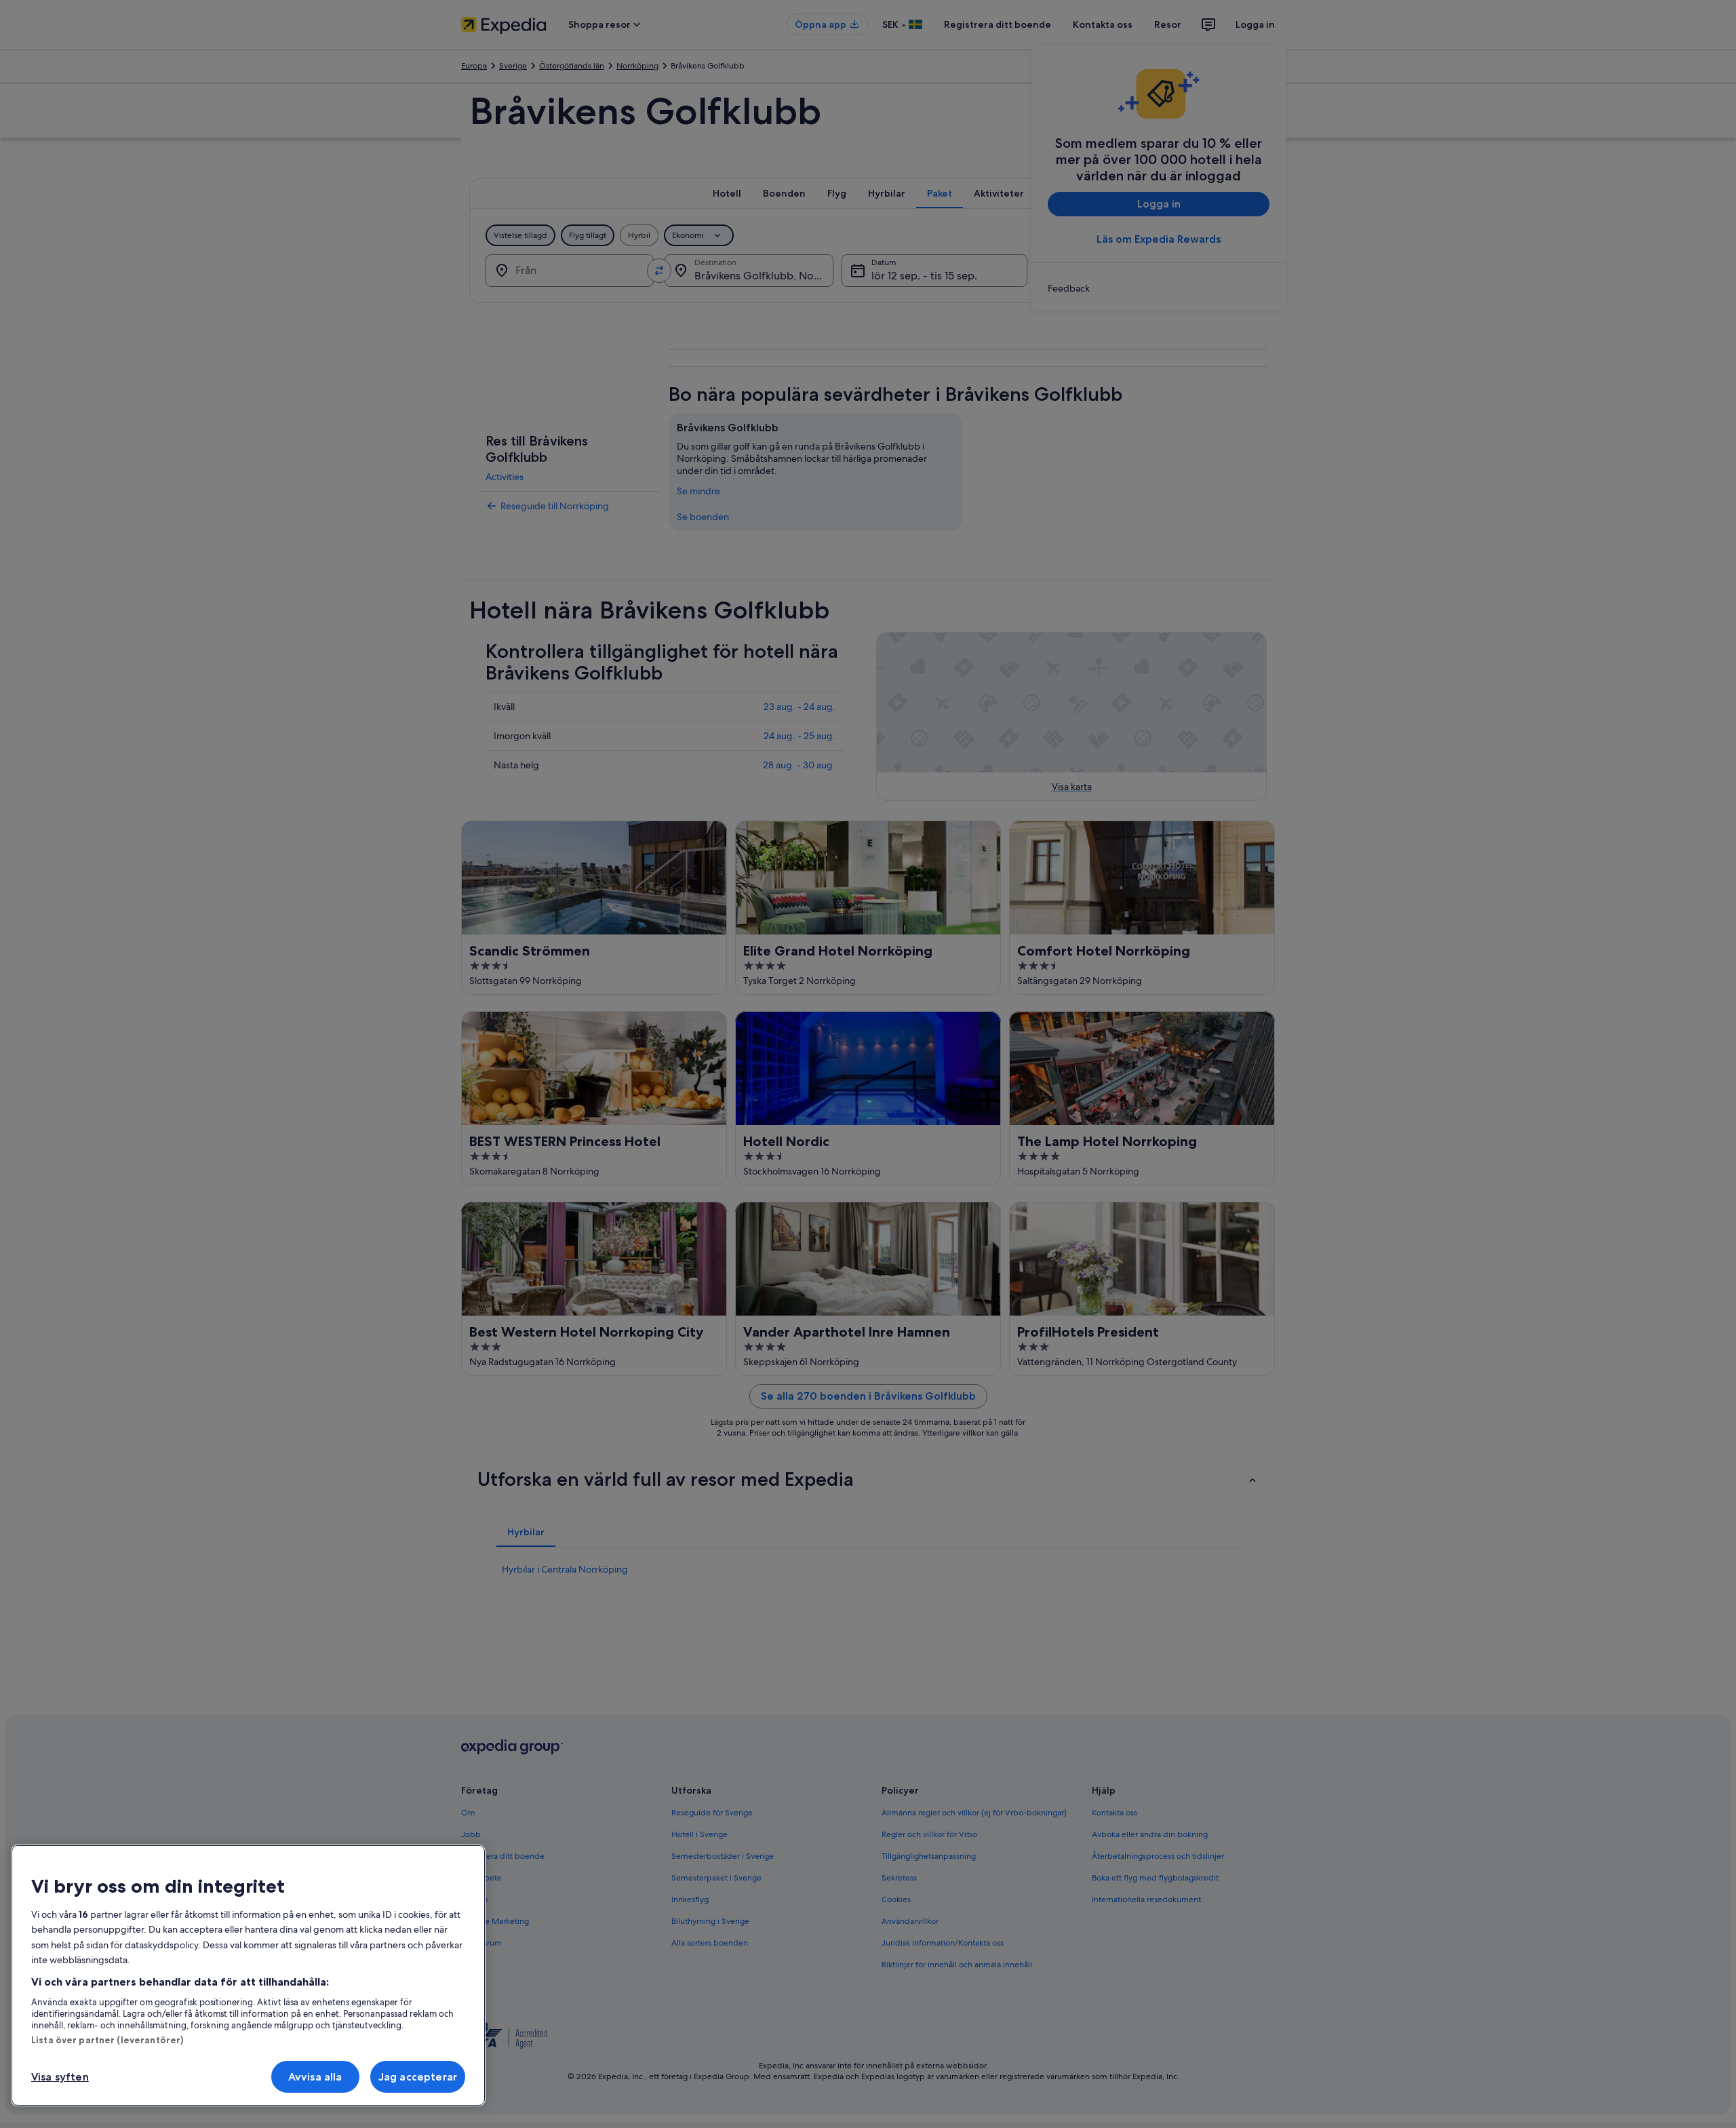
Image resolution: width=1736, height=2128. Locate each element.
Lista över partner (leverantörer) (107, 2040)
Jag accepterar (418, 2077)
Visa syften (60, 2077)
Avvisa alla (315, 2077)
